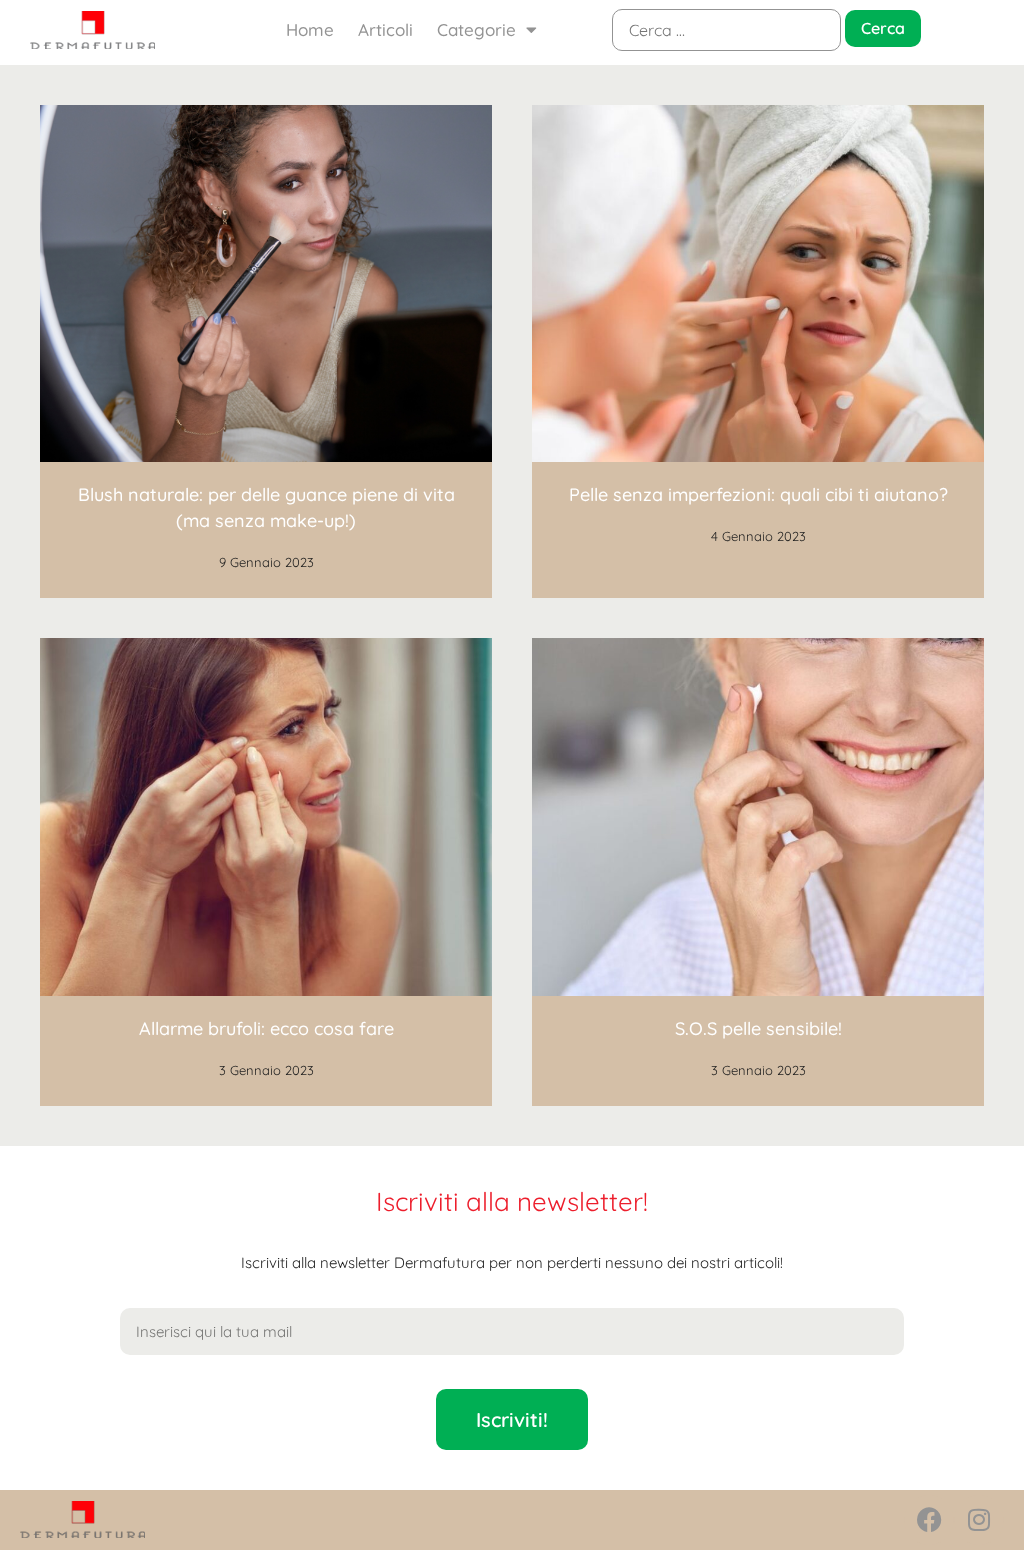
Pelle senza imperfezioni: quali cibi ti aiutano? (758, 494)
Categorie (476, 29)
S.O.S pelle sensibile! (758, 1028)
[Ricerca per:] (726, 30)
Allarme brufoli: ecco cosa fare (266, 1028)
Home (310, 29)
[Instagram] (979, 1520)
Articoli (385, 29)
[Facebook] (929, 1520)
